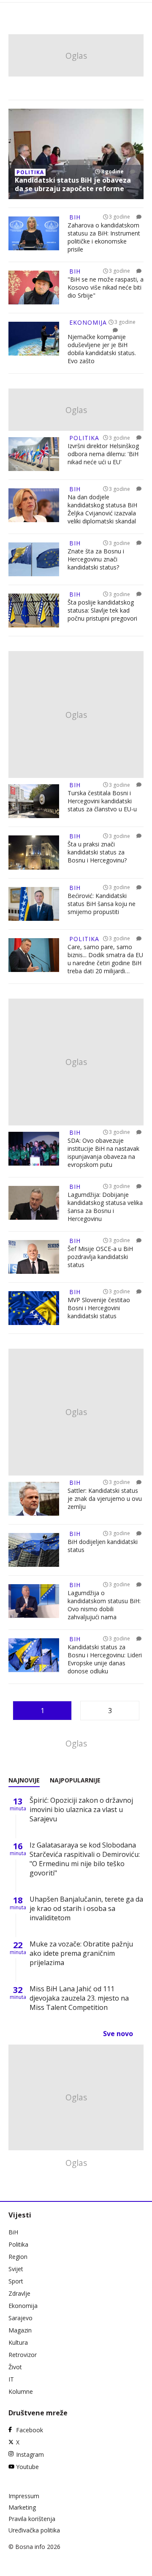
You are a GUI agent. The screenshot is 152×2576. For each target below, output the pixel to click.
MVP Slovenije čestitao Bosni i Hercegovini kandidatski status (99, 1308)
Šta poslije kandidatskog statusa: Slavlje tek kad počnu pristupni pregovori (102, 610)
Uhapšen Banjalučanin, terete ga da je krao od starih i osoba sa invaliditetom (86, 1908)
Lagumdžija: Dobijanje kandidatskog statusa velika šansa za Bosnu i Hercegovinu (105, 1207)
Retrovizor (23, 2355)
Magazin (20, 2330)
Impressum (24, 2496)
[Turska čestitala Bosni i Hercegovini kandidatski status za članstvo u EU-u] (34, 801)
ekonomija (88, 322)
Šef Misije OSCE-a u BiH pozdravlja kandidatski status (100, 1257)
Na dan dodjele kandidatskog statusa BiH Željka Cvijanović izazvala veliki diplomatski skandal (102, 509)
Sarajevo (20, 2318)
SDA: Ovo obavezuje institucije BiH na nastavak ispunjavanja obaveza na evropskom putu (103, 1152)
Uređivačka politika (34, 2530)
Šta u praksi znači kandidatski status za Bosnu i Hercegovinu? (97, 852)
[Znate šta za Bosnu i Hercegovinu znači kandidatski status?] (34, 559)
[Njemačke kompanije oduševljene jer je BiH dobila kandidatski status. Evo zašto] (34, 344)
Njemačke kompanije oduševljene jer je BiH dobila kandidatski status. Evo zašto (102, 349)
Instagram (30, 2454)
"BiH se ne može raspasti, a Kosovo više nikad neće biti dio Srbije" (106, 287)
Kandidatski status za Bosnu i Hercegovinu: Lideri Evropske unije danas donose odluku (105, 1659)
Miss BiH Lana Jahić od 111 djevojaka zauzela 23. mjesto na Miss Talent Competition (79, 1998)
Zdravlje (19, 2293)
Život (15, 2367)
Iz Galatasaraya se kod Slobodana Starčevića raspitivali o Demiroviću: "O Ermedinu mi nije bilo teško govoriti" (85, 1859)
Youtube (27, 2467)
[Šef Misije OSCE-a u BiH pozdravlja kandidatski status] (34, 1257)
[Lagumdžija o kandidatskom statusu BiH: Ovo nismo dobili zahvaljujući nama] (34, 1603)
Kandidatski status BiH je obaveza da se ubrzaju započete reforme (73, 184)
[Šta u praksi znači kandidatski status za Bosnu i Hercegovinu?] (34, 852)
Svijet (16, 2269)
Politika (18, 2244)
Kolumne (21, 2391)
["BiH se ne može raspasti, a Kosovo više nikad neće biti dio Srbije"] (34, 287)
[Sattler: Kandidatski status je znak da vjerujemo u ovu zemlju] (34, 1499)
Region (18, 2257)
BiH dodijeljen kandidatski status (103, 1546)
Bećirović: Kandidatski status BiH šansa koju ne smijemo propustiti (102, 904)
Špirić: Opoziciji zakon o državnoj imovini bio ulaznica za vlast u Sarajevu (81, 1809)
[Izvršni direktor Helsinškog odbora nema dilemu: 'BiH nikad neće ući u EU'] (34, 454)
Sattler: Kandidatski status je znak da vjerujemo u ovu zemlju (105, 1499)
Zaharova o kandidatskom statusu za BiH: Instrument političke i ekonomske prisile (104, 237)
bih (75, 217)
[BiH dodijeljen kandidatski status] (34, 1550)
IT (11, 2379)
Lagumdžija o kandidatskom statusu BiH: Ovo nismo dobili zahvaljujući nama (104, 1605)
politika (30, 172)
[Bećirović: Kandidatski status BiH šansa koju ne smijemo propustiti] (34, 904)
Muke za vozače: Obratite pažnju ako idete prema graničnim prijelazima (81, 1953)
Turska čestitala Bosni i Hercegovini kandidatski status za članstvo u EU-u (102, 801)
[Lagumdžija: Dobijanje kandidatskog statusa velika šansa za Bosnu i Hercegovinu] (34, 1204)
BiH (13, 2232)
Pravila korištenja (32, 2519)
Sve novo (118, 2034)
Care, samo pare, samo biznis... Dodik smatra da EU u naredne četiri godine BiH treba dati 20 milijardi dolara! (105, 959)
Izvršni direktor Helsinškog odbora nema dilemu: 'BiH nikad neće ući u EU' (103, 454)
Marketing (22, 2507)
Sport (16, 2281)
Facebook (30, 2430)
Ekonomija (23, 2306)
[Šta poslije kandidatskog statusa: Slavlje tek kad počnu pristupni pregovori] (34, 610)
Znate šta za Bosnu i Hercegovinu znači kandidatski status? (96, 559)
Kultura (18, 2342)
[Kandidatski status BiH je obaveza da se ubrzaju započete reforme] (76, 154)
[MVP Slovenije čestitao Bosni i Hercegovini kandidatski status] (34, 1308)
